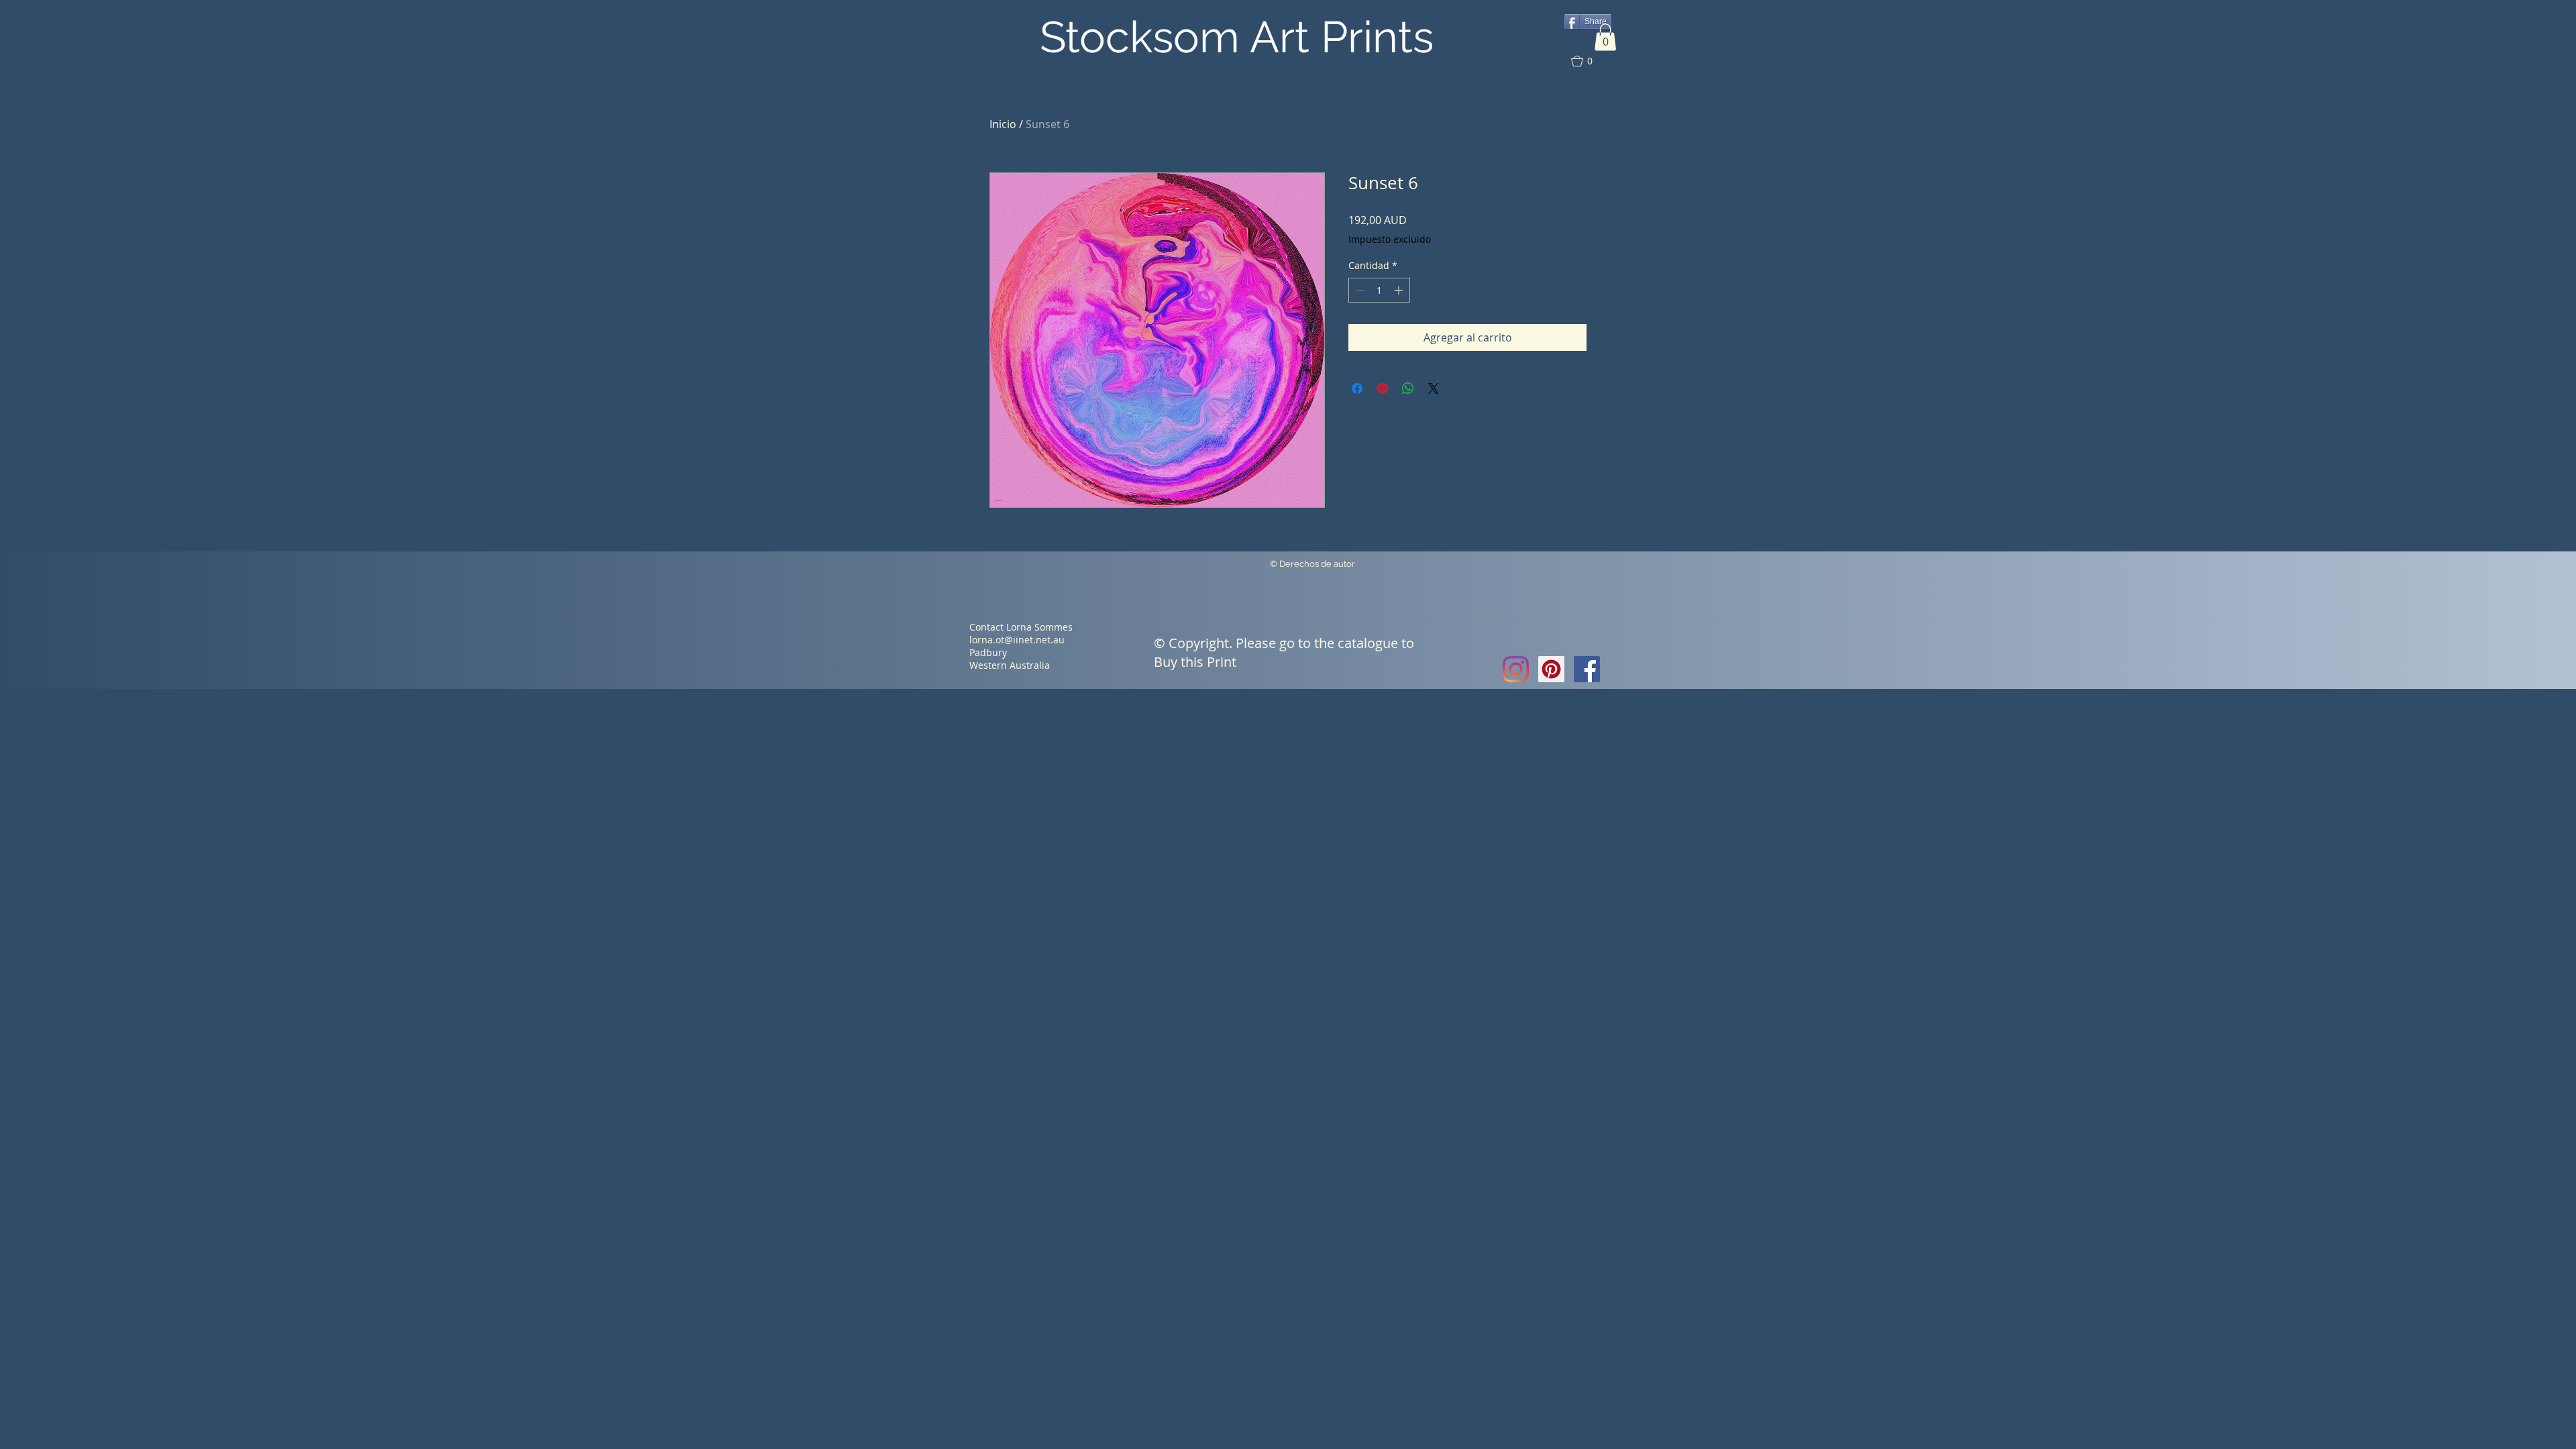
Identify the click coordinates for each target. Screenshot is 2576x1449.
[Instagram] (1516, 669)
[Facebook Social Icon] (1587, 669)
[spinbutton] (1379, 290)
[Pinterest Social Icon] (1551, 669)
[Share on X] (1434, 388)
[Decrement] (1359, 290)
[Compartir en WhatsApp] (1408, 388)
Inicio (1003, 124)
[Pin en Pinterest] (1383, 388)
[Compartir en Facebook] (1357, 388)
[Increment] (1400, 290)
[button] (1605, 37)
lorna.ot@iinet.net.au (1017, 640)
